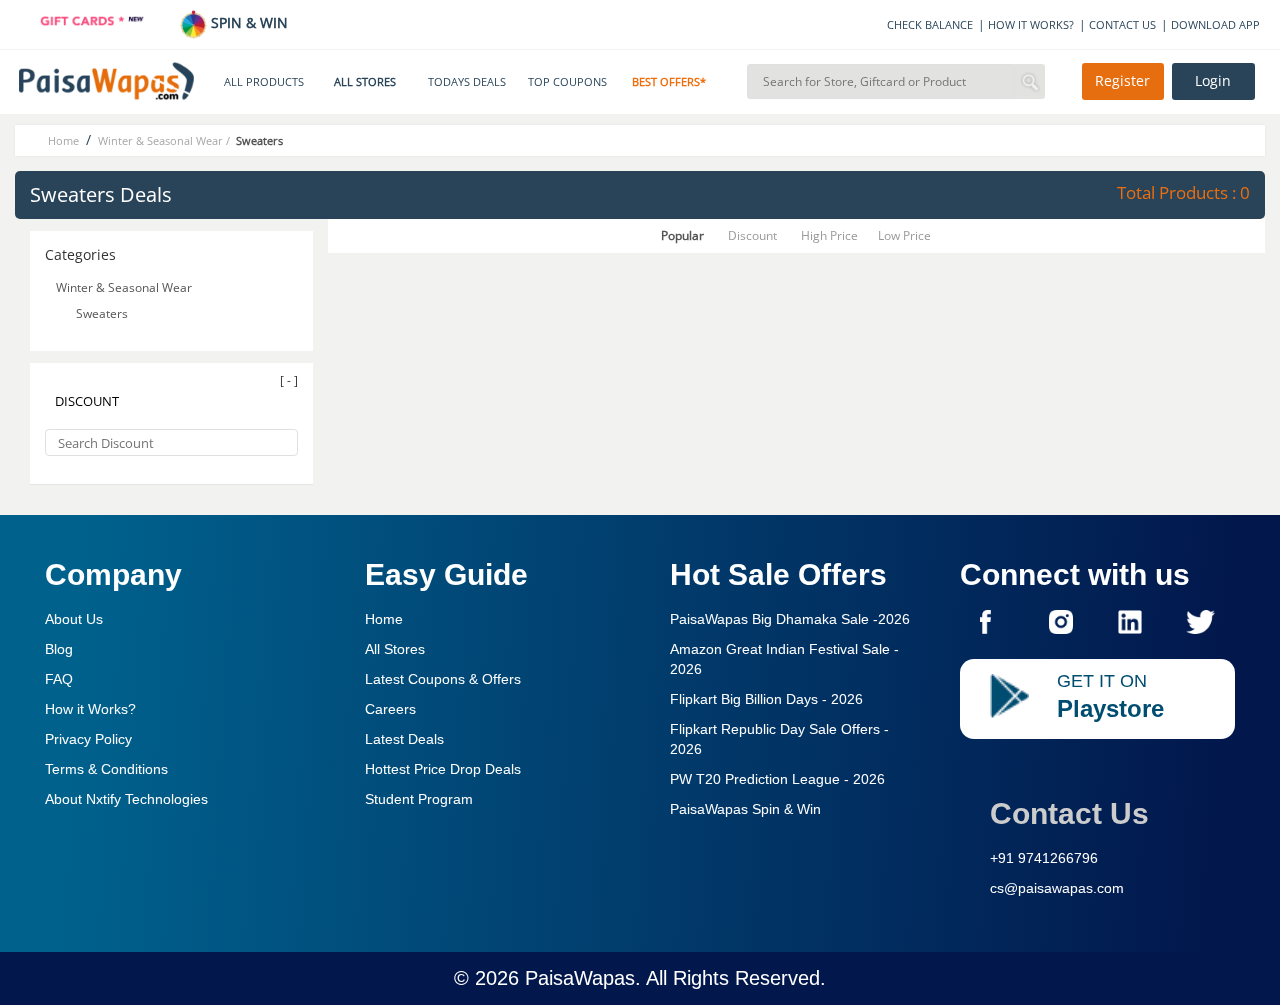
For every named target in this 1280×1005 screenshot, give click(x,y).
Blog (59, 649)
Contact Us (1069, 813)
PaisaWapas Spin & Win (745, 809)
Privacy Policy (88, 739)
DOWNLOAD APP (1215, 24)
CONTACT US (1122, 24)
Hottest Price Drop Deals (443, 769)
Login (1213, 81)
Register (1122, 81)
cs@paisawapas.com (1057, 888)
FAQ (59, 679)
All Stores (395, 649)
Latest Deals (404, 739)
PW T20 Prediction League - (777, 779)
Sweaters (102, 313)
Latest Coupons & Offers (443, 679)
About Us (74, 619)
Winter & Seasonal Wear (124, 287)
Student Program (419, 799)
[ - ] (289, 380)
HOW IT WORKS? (1031, 24)
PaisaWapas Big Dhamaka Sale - (790, 619)
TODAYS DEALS (467, 82)
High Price (829, 235)
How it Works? (90, 709)
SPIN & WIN (247, 22)
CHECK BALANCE (930, 24)
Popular (682, 235)
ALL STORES (365, 82)
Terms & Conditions (106, 769)
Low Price (904, 235)
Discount (752, 235)
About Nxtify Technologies (126, 799)
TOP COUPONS (567, 82)
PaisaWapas (580, 978)
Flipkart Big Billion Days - (766, 699)
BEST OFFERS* (669, 82)
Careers (390, 709)
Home (384, 619)
